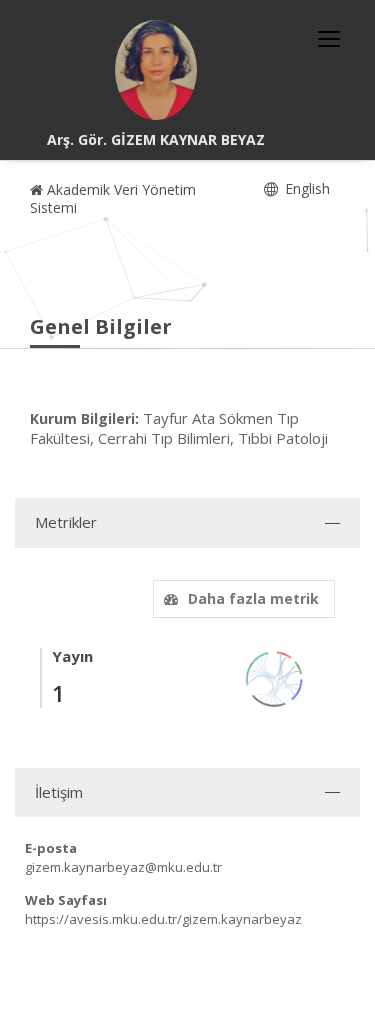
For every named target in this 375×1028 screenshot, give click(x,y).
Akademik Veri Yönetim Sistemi (113, 198)
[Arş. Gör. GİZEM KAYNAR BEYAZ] (156, 70)
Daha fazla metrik (253, 598)
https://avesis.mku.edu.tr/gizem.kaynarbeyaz (163, 919)
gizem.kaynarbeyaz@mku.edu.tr (123, 867)
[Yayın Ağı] (275, 677)
